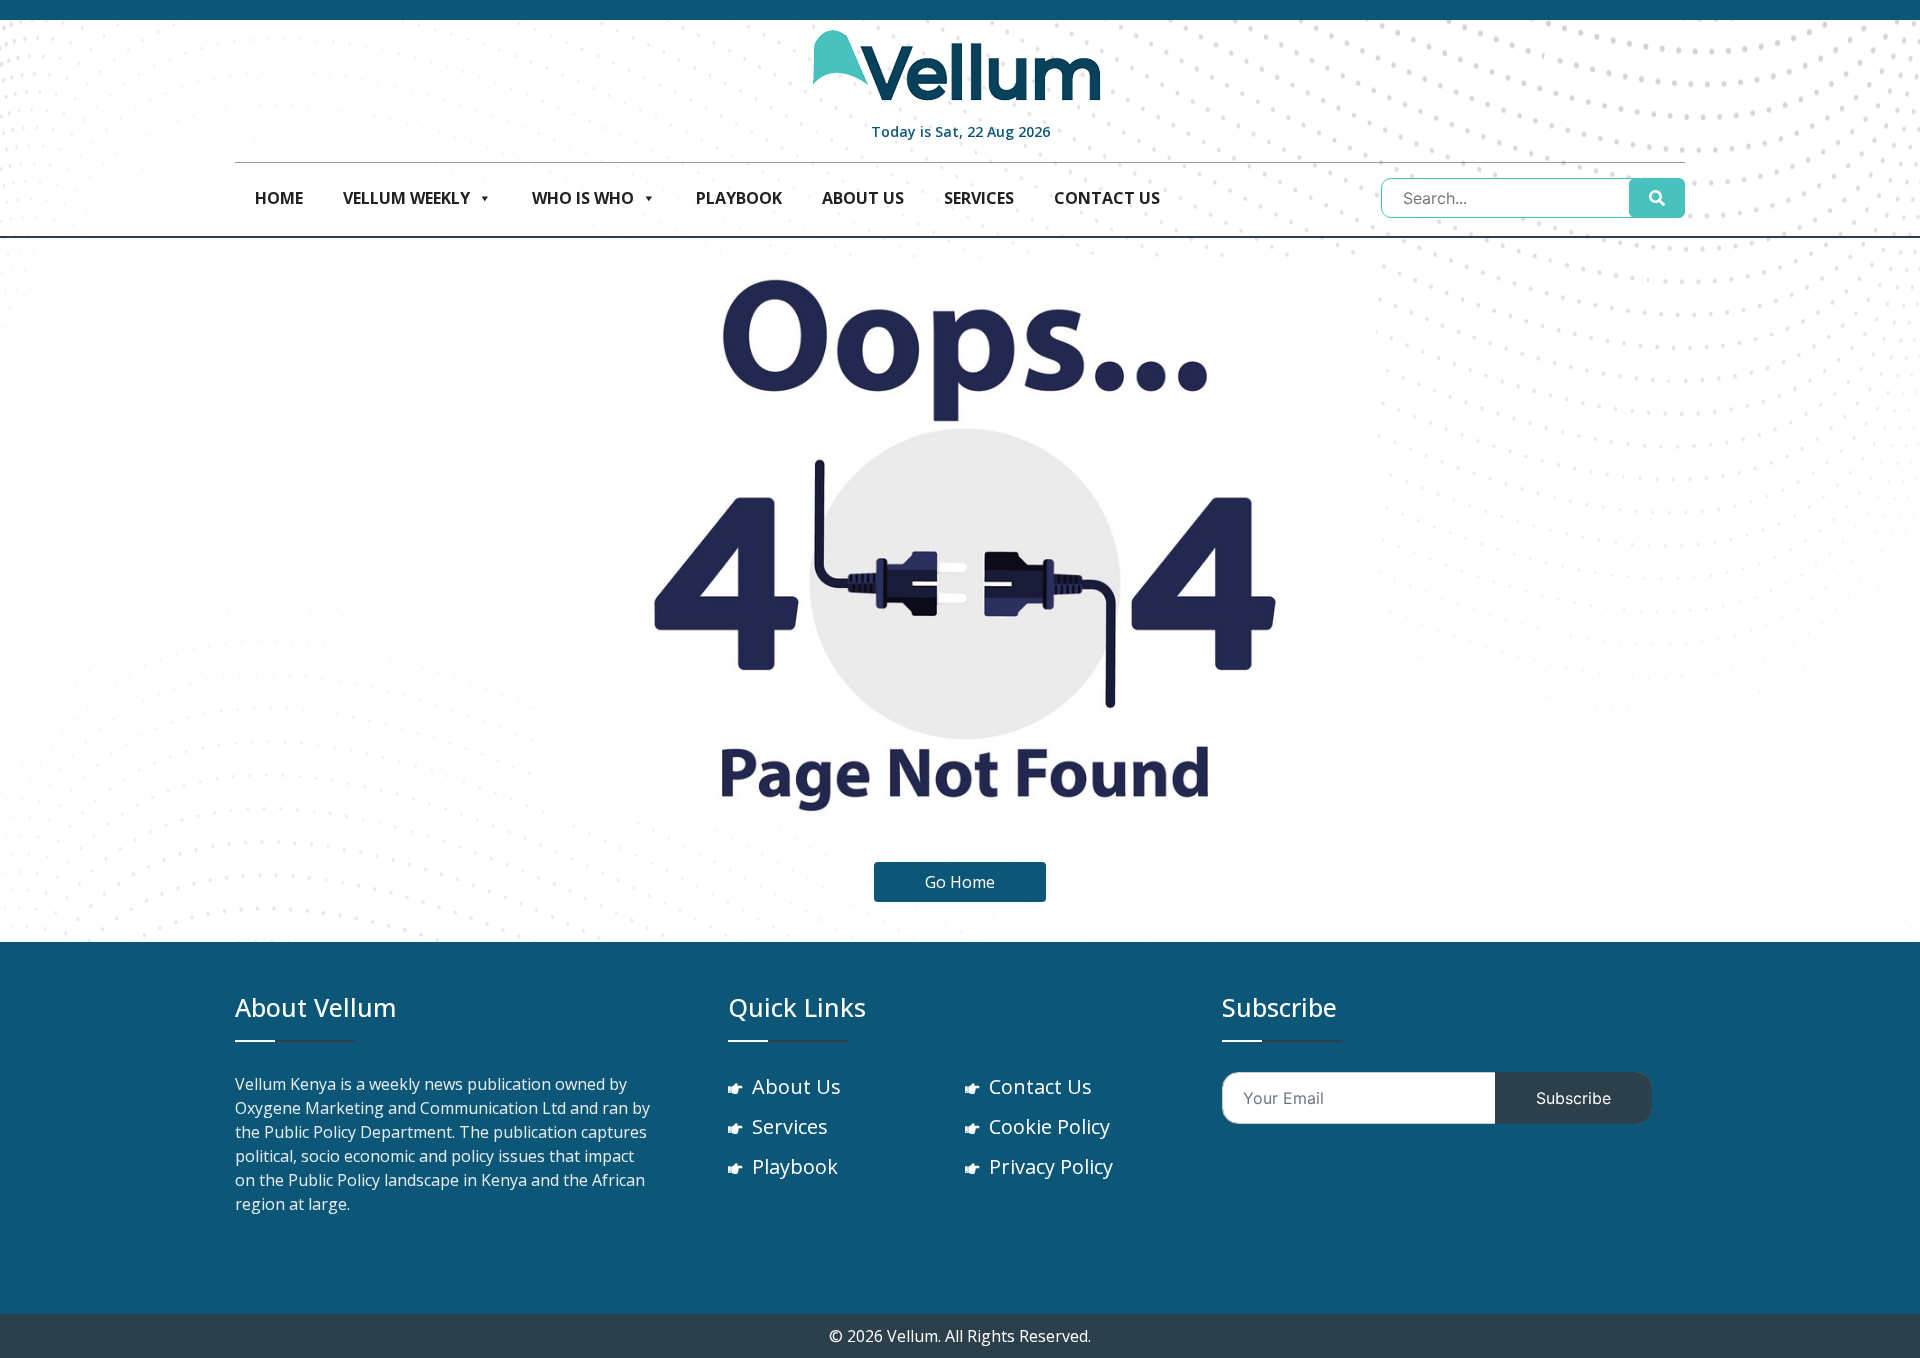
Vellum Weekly (406, 198)
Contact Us (1107, 198)
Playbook (739, 198)
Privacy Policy (1051, 1166)
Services (979, 198)
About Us (863, 198)
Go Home (960, 882)
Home (279, 198)
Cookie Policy (1049, 1126)
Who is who (583, 198)
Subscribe (1573, 1098)
